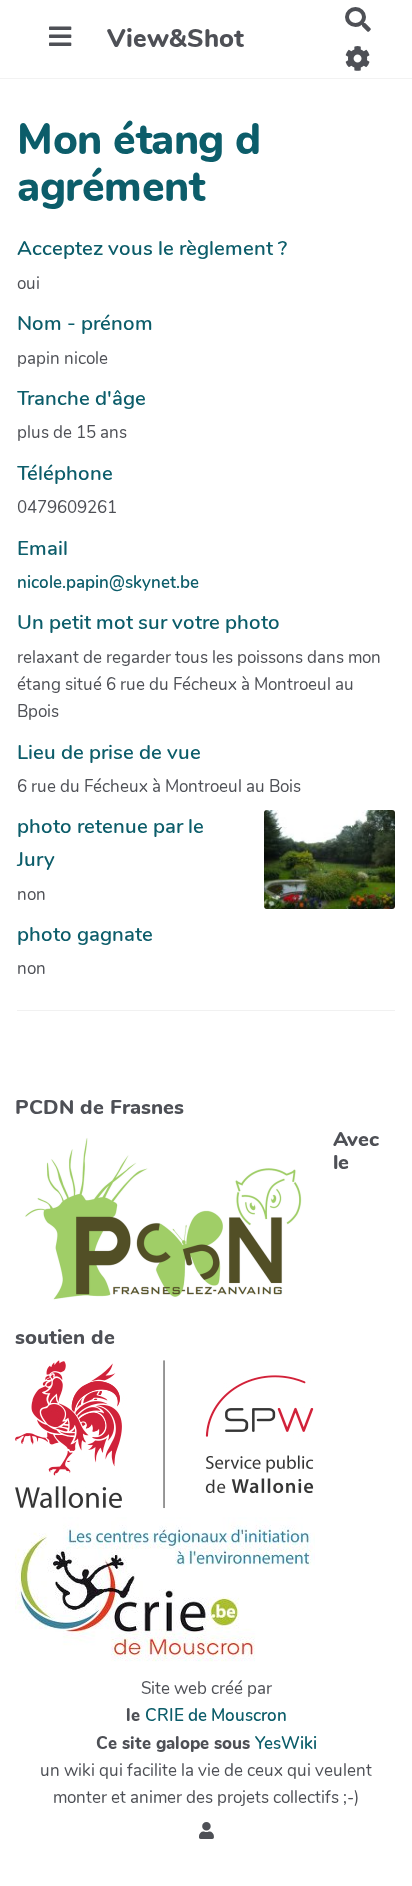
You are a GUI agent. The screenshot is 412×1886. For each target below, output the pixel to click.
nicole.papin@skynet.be (108, 582)
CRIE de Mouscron (216, 1715)
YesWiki (286, 1743)
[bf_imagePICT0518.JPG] (319, 869)
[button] (206, 1831)
